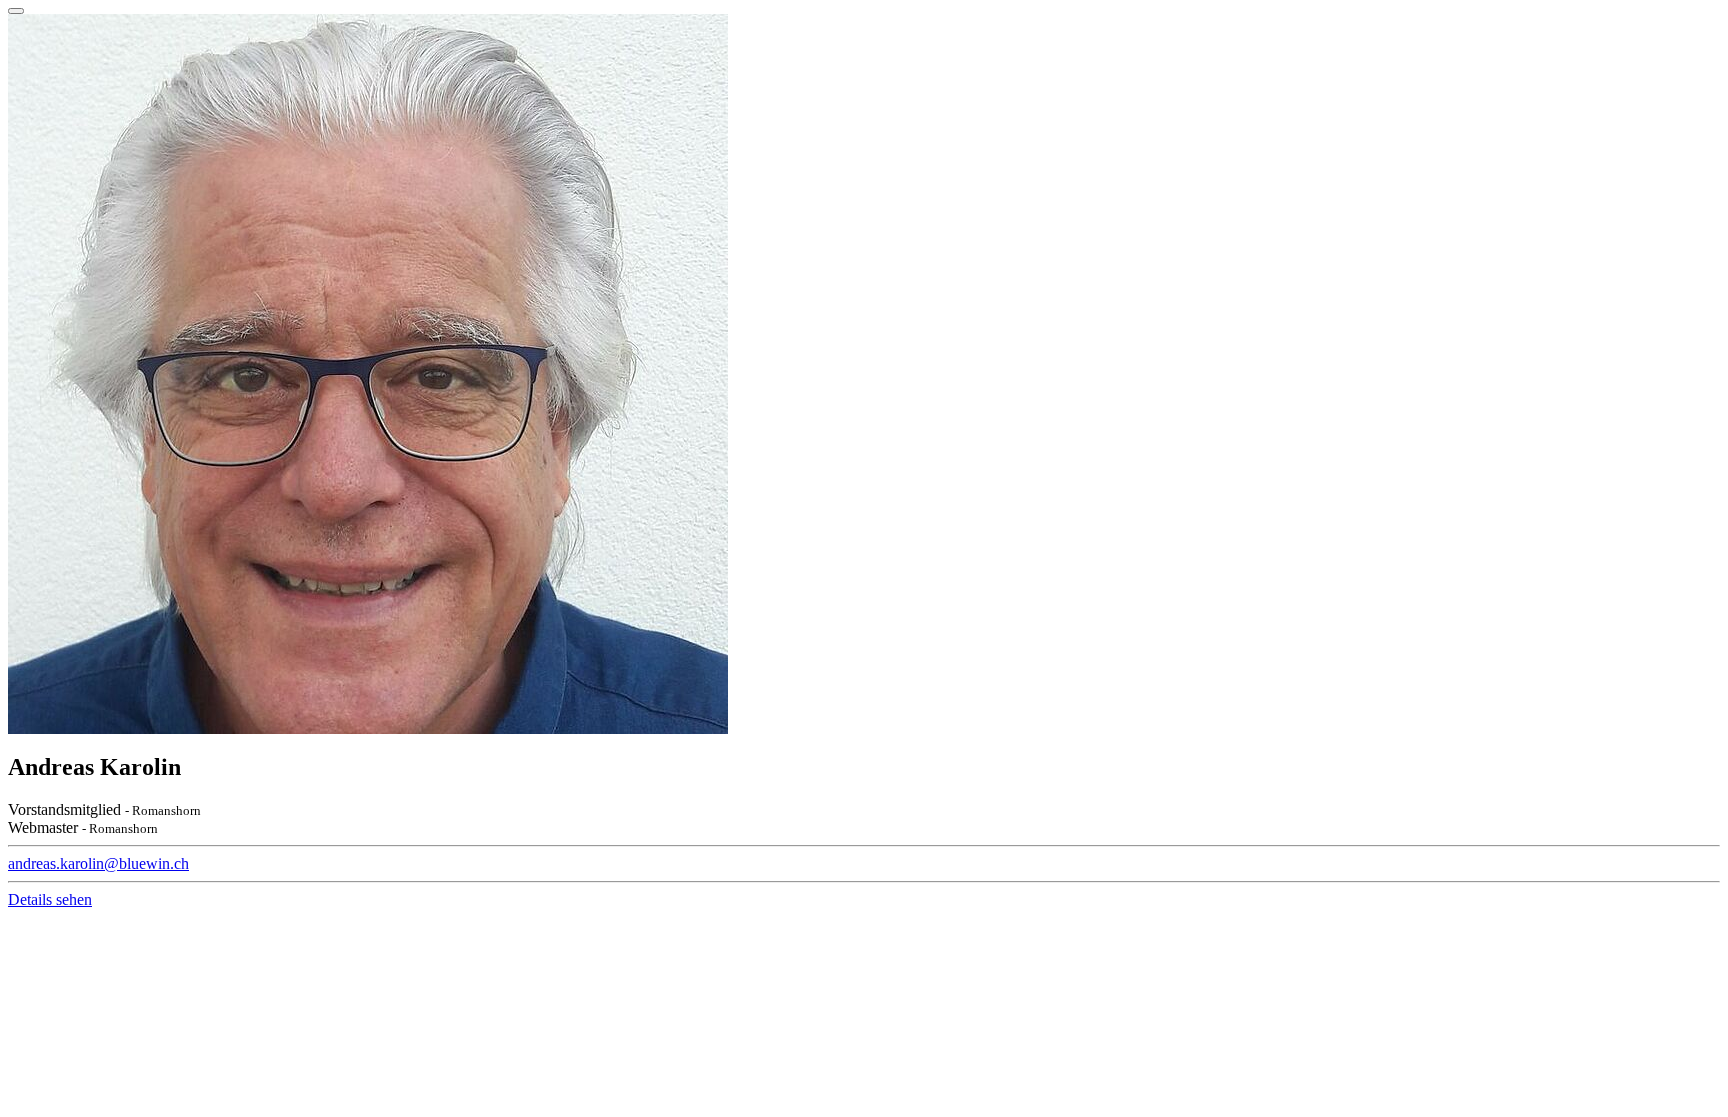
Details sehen (50, 899)
